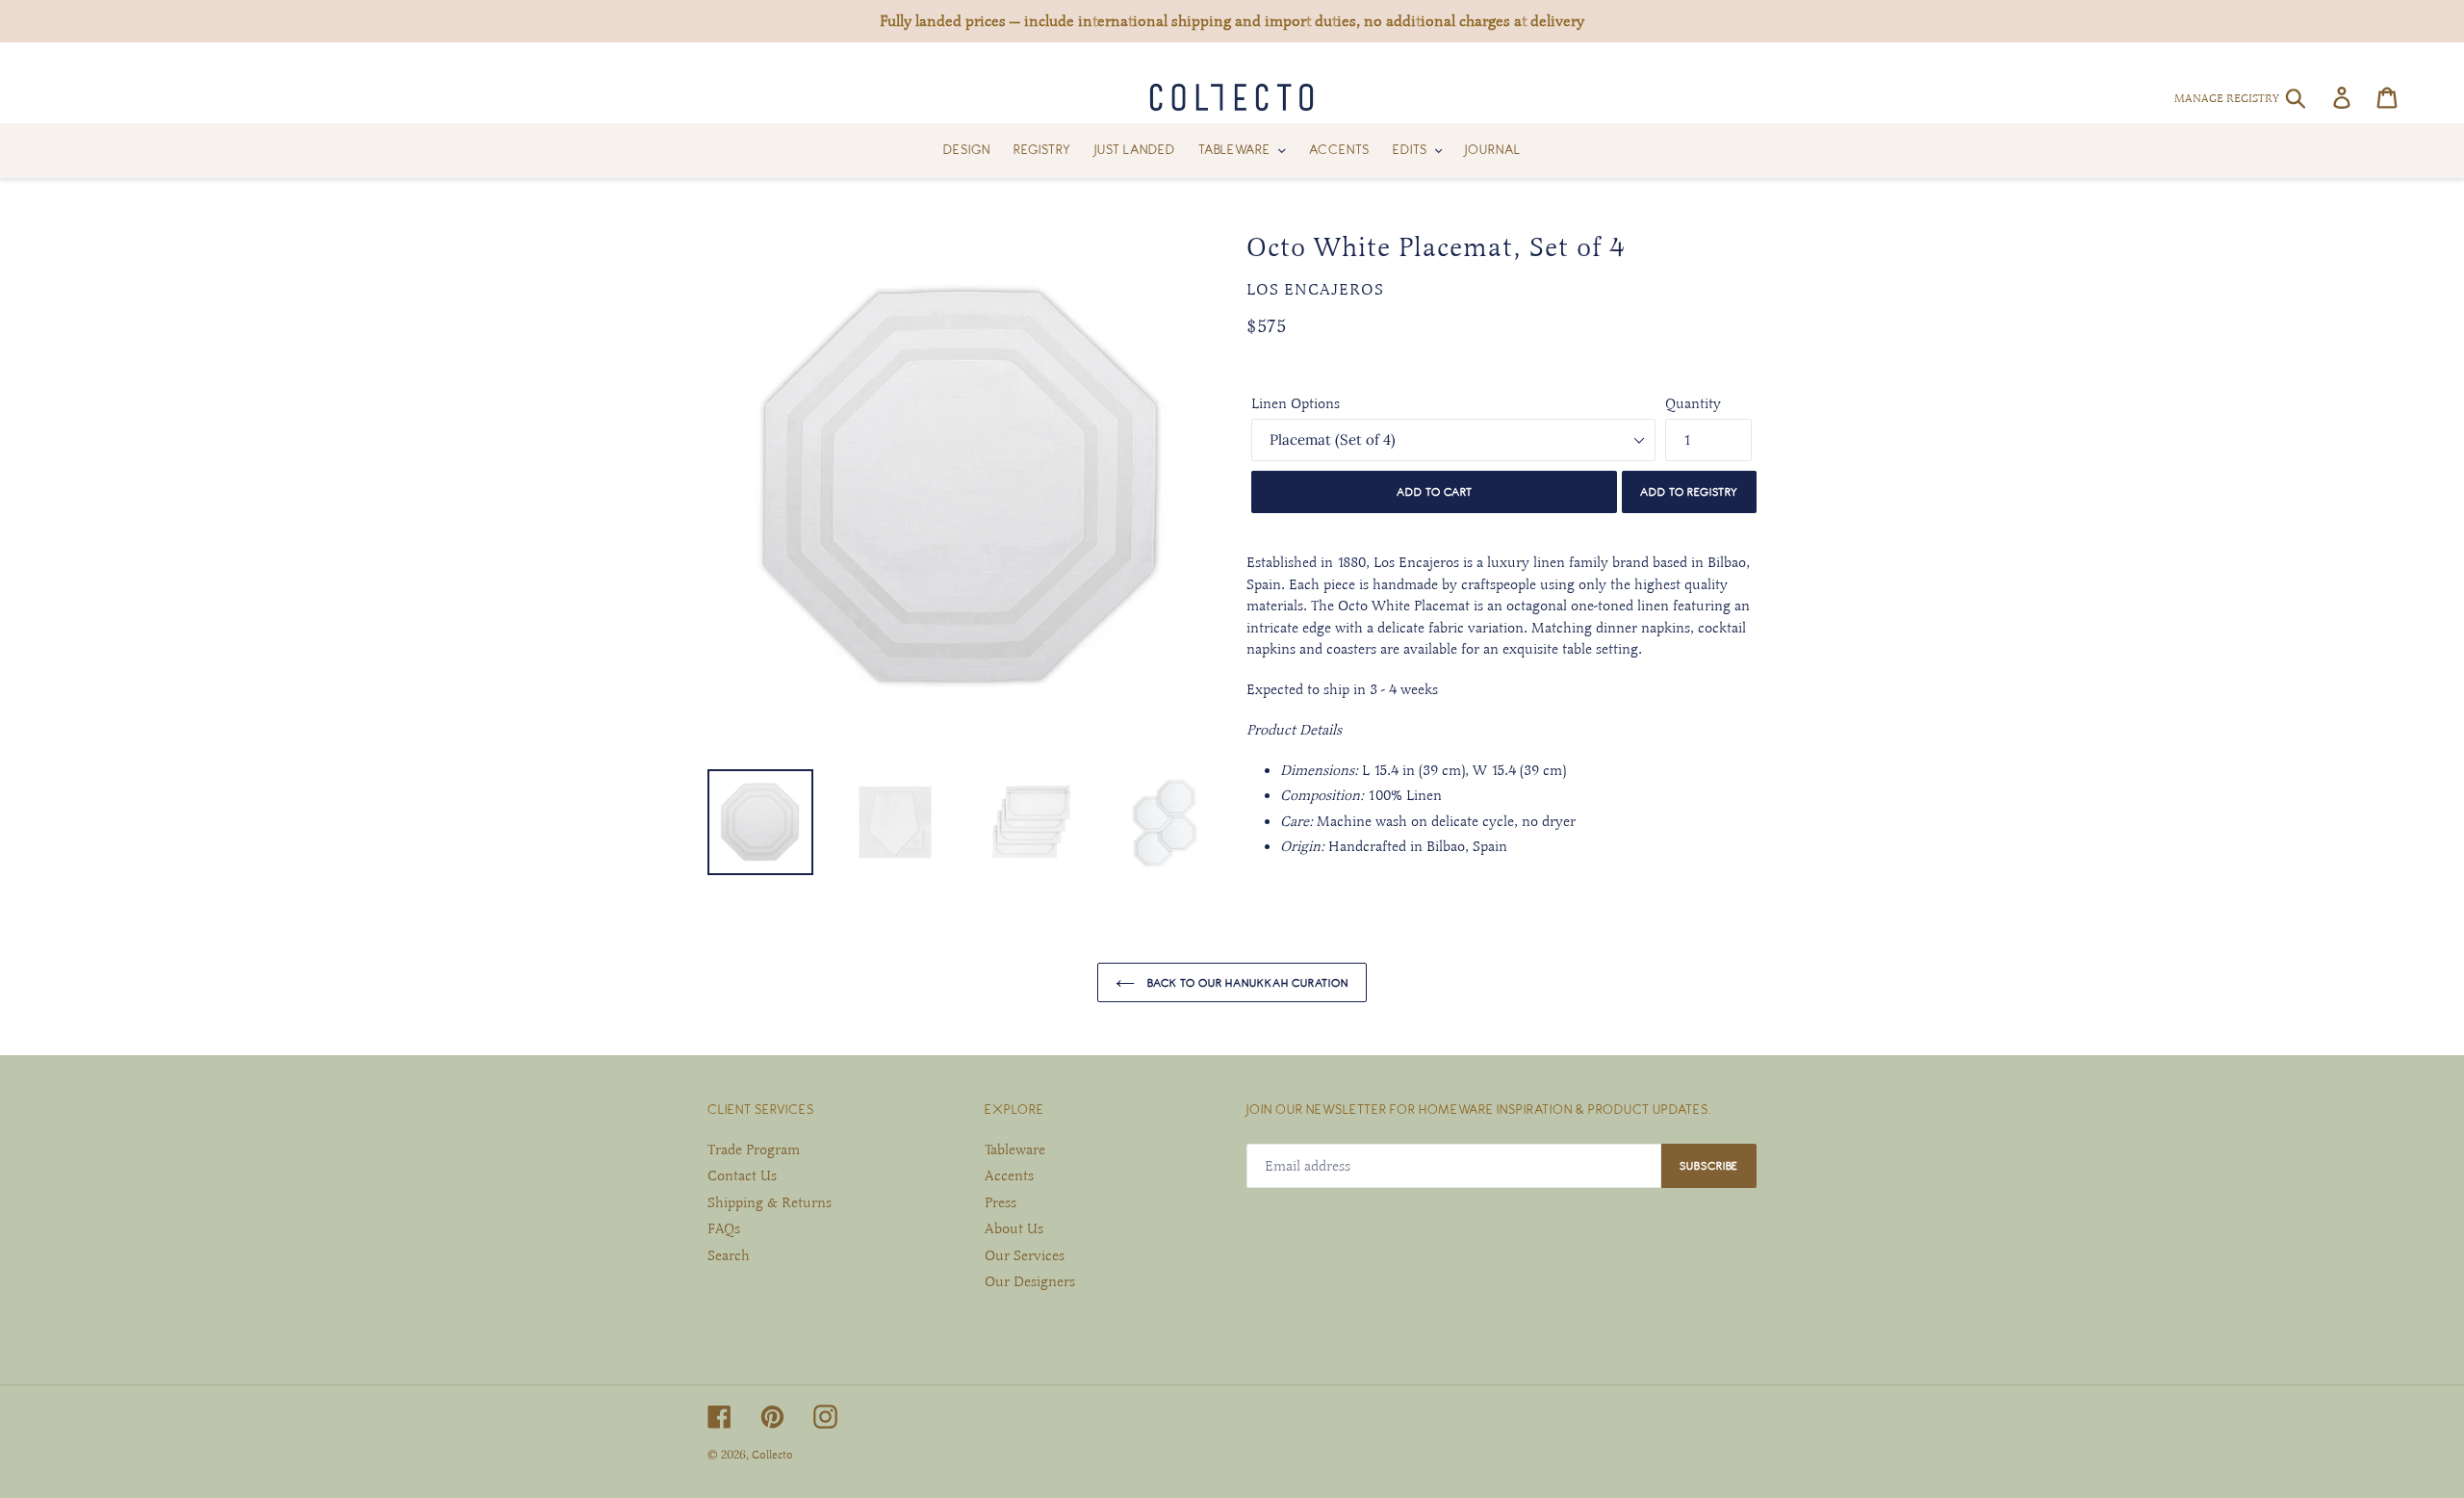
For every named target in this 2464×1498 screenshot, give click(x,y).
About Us (1014, 1228)
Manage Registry (2227, 98)
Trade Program (754, 1149)
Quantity (1693, 403)
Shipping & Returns (770, 1202)
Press (1001, 1202)
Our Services (1025, 1255)
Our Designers (1030, 1281)
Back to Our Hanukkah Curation (1246, 982)
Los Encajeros (1315, 290)
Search (729, 1255)
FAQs (724, 1228)
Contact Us (742, 1175)
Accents (1009, 1175)
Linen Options (1296, 403)
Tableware (1015, 1149)
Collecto (772, 1455)
